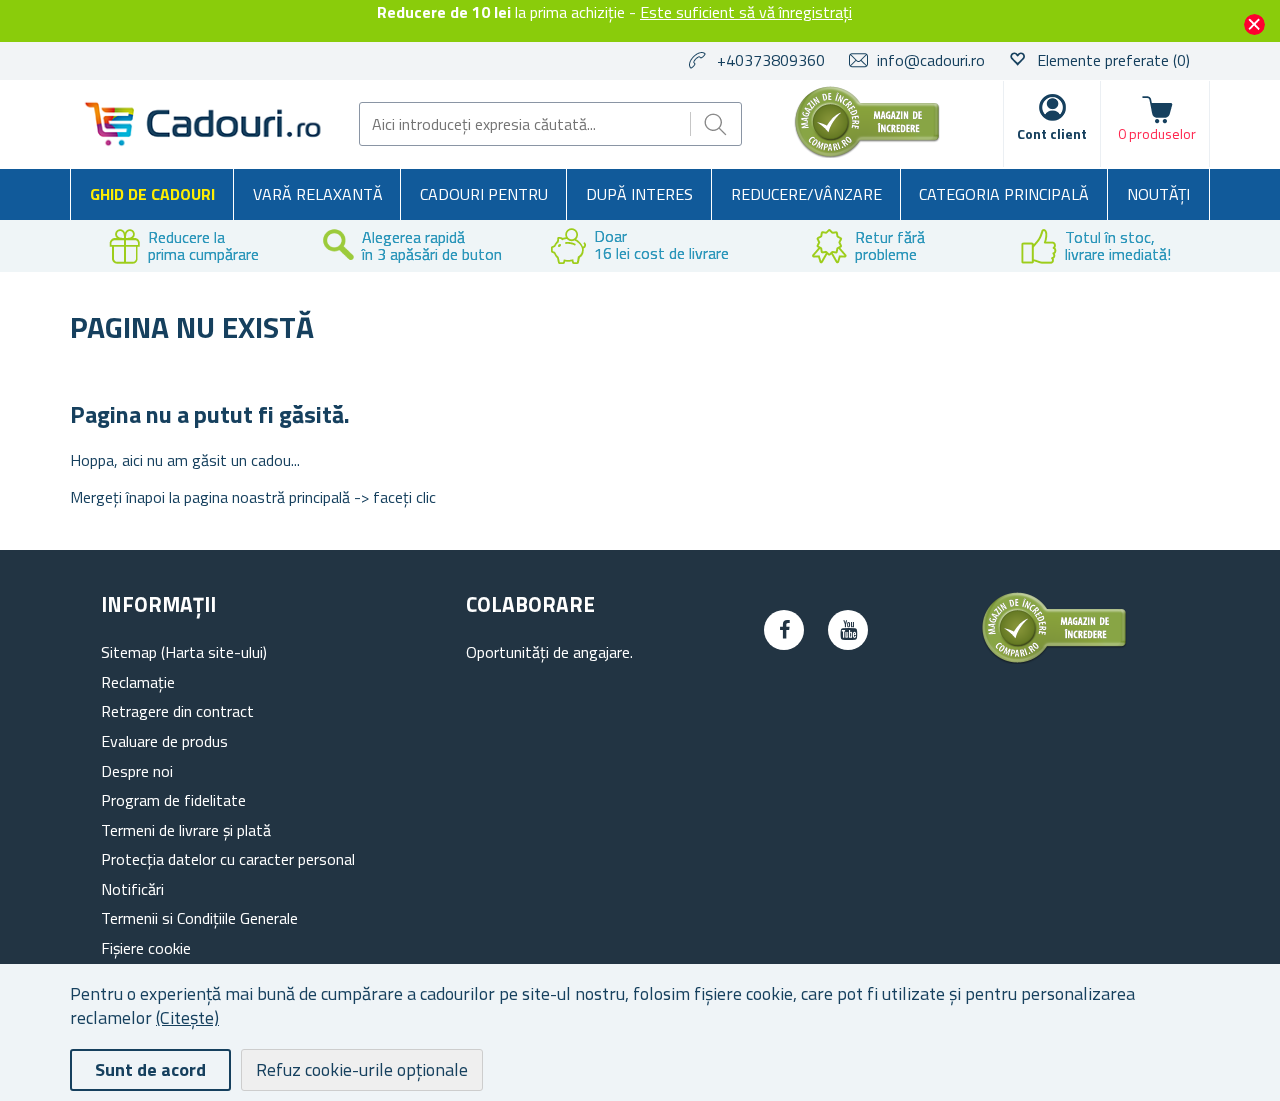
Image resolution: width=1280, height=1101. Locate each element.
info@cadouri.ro (931, 60)
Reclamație (138, 682)
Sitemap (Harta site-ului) (184, 652)
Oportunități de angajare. (549, 652)
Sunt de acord (150, 1069)
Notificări (132, 889)
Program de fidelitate (173, 800)
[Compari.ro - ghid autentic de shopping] (867, 152)
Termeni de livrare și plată (186, 830)
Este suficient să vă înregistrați (746, 12)
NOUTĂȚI (1158, 194)
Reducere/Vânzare (806, 194)
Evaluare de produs (164, 741)
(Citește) (187, 1017)
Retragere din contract (177, 711)
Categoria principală (1004, 194)
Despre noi (137, 771)
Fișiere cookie (146, 948)
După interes (639, 194)
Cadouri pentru (484, 194)
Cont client (1052, 133)
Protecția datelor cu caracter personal (228, 859)
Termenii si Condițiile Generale (199, 918)
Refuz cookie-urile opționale (362, 1069)
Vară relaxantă (318, 194)
